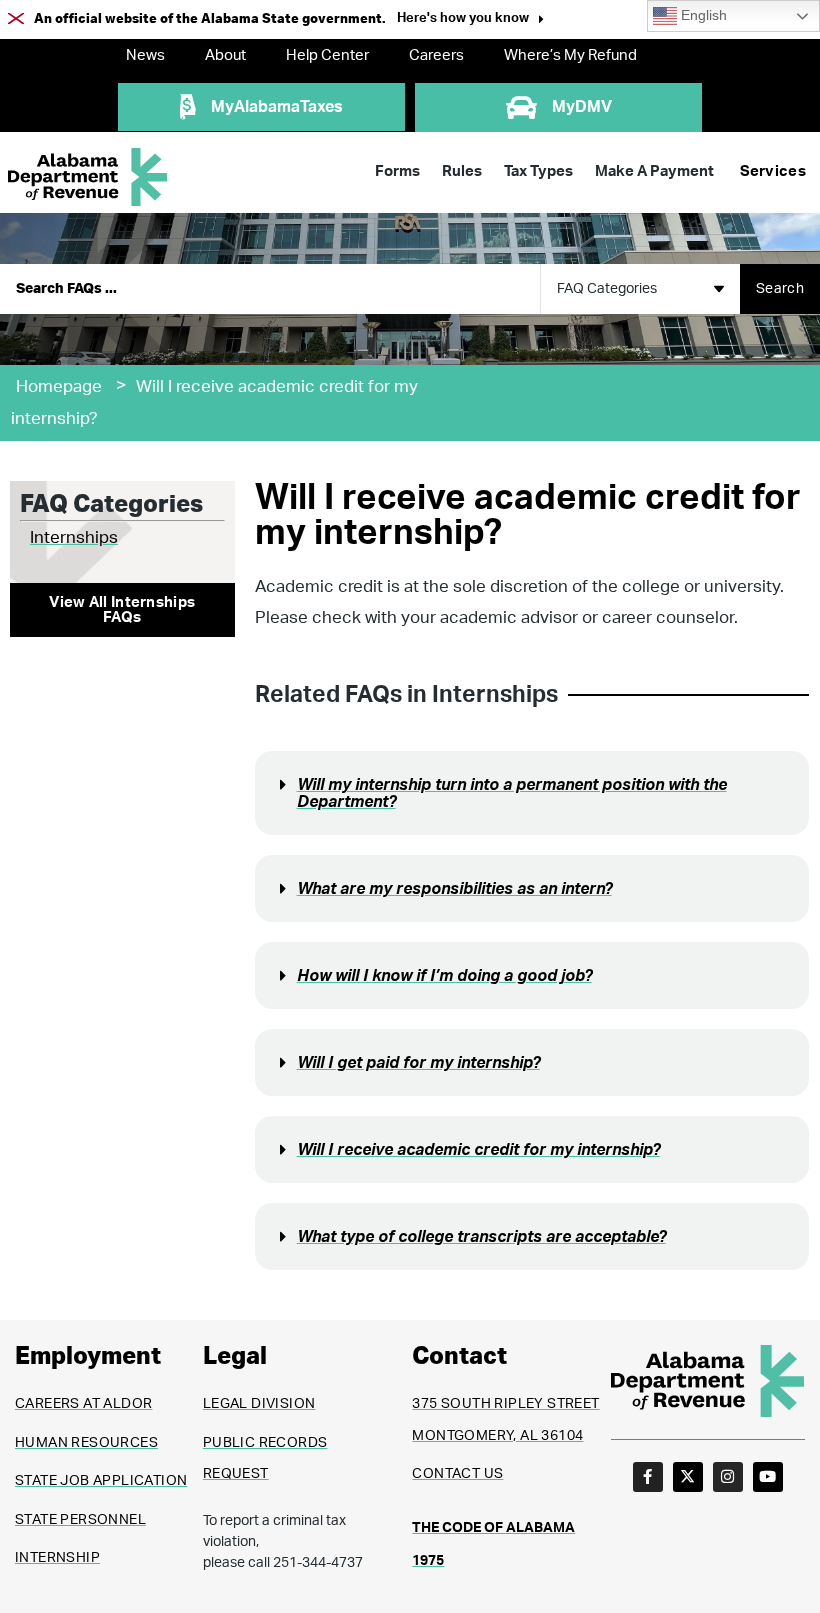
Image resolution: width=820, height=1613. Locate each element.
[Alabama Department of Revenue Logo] (88, 177)
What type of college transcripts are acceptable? (481, 1237)
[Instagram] (728, 1477)
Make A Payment (654, 171)
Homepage (59, 386)
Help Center (327, 55)
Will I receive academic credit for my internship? (478, 1150)
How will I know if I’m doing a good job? (444, 976)
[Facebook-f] (648, 1477)
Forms (397, 171)
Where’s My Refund (570, 55)
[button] (470, 20)
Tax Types (538, 171)
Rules (462, 171)
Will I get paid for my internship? (418, 1063)
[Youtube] (768, 1477)
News (145, 55)
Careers (436, 55)
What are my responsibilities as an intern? (454, 889)
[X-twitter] (688, 1477)
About (225, 55)
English (702, 15)
